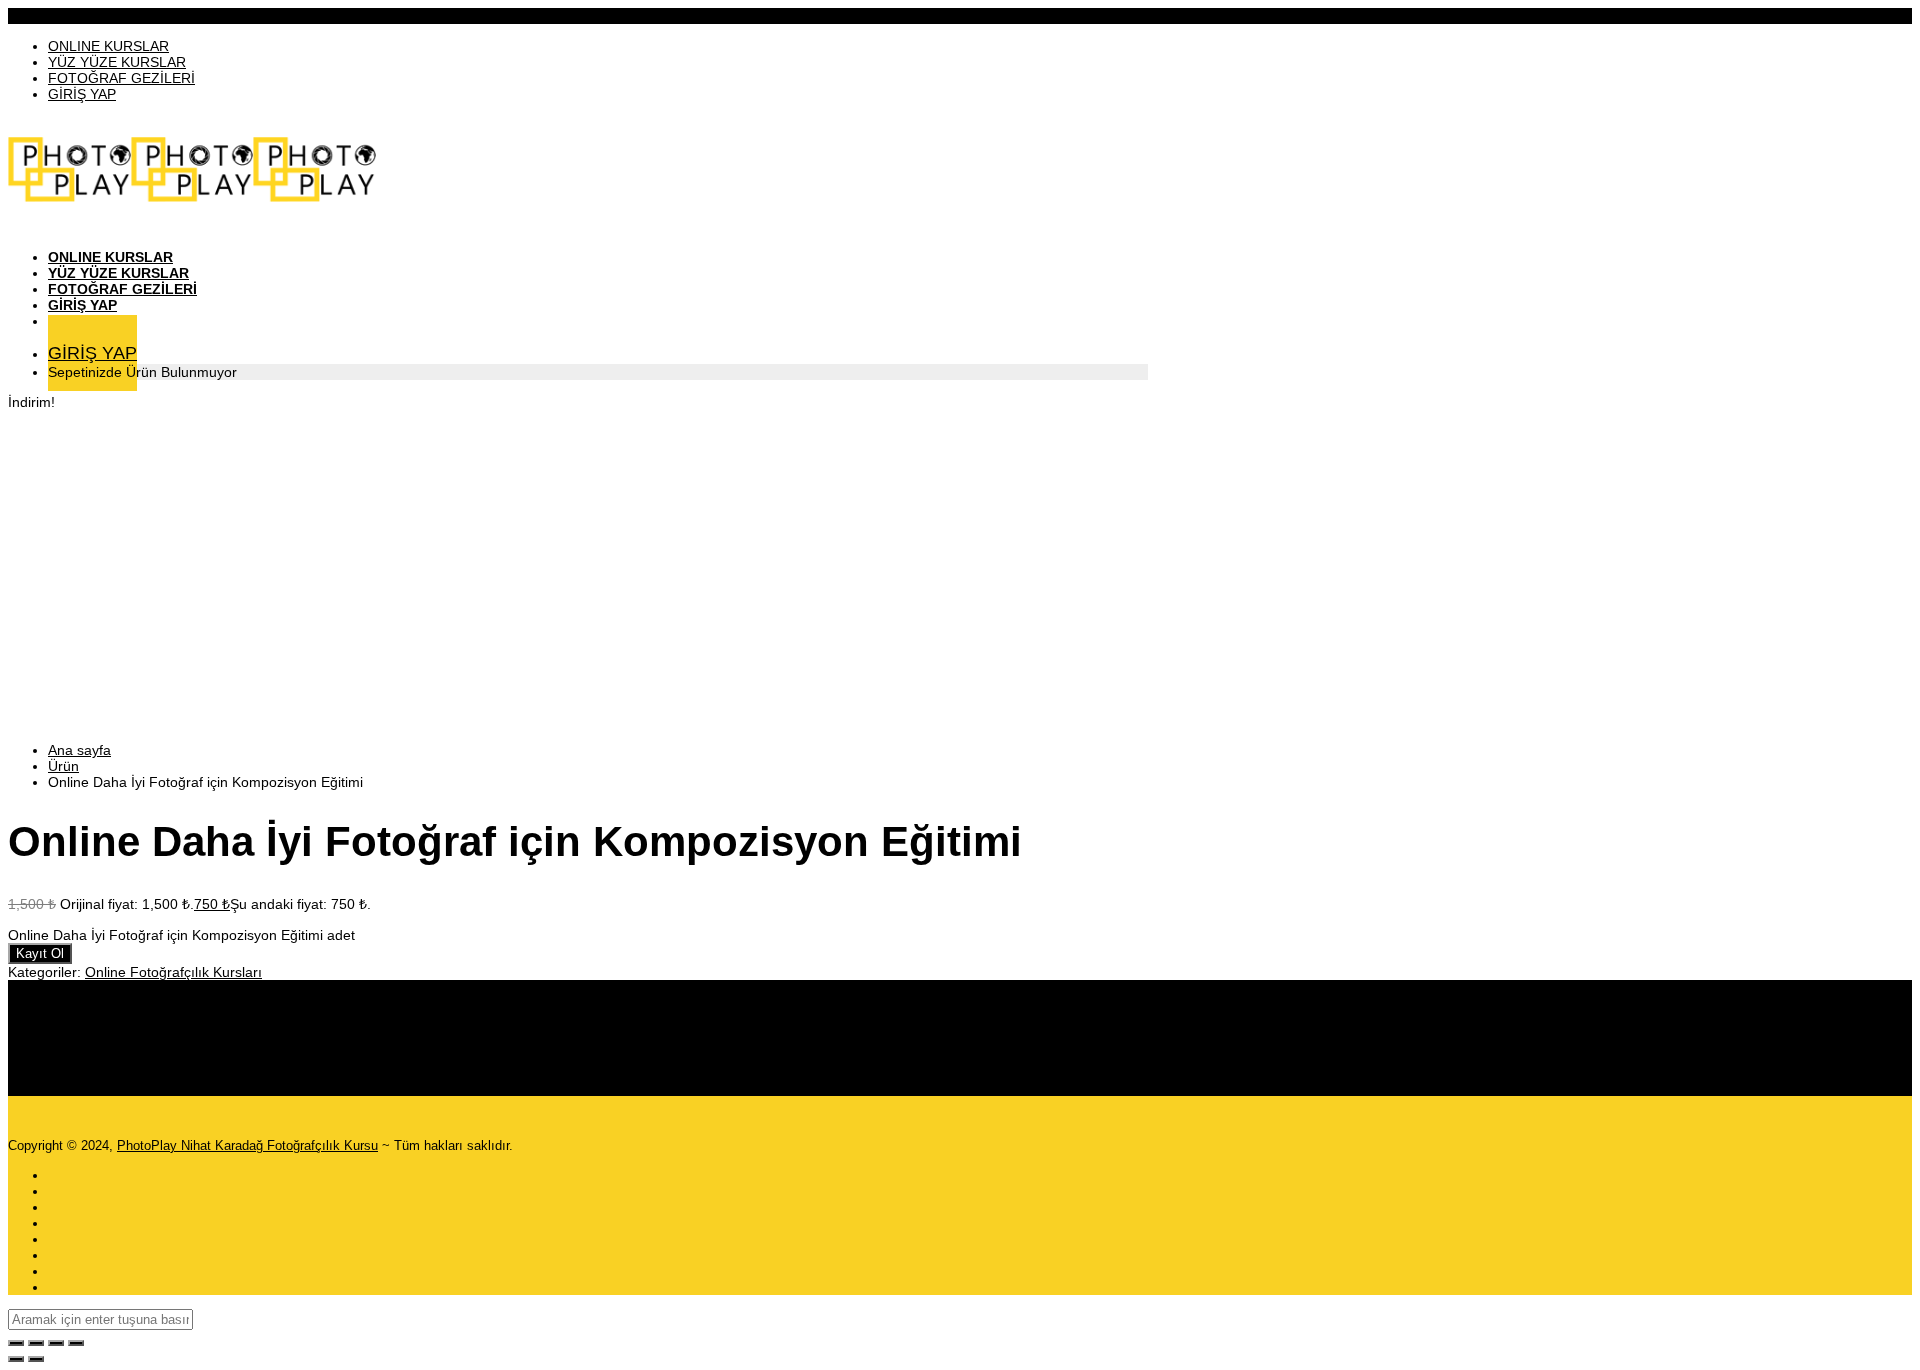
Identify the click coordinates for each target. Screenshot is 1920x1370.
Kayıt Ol (40, 953)
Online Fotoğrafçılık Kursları (173, 972)
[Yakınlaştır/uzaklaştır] (16, 1343)
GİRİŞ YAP (82, 94)
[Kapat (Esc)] (76, 1343)
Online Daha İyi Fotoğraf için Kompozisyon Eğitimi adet (181, 935)
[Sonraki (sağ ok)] (36, 1359)
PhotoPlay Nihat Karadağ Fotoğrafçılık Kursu (247, 1145)
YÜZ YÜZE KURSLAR (117, 62)
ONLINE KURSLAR (108, 46)
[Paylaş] (56, 1343)
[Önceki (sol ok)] (16, 1359)
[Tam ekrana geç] (36, 1343)
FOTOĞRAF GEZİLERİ (121, 78)
